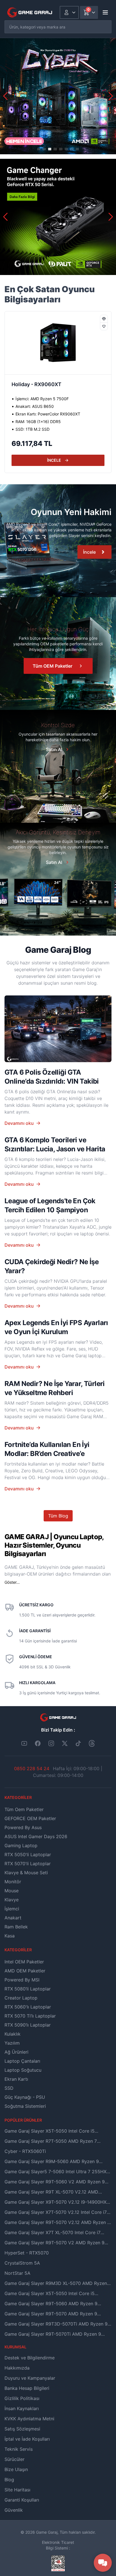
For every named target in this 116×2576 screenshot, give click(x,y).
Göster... (12, 1582)
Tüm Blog (58, 1516)
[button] (111, 96)
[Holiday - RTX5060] (58, 343)
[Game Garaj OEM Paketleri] (58, 541)
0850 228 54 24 (32, 1768)
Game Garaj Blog (58, 950)
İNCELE (54, 460)
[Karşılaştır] (104, 319)
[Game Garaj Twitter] (65, 1743)
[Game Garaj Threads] (92, 1743)
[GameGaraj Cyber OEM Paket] (58, 96)
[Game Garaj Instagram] (51, 1743)
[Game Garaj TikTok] (78, 1743)
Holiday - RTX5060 (35, 384)
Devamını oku (19, 1123)
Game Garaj (47, 2532)
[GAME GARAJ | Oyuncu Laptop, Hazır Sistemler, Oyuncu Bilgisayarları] (30, 12)
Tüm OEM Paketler (53, 666)
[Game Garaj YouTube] (24, 1743)
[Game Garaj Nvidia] (58, 217)
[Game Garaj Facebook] (38, 1743)
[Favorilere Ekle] (104, 326)
